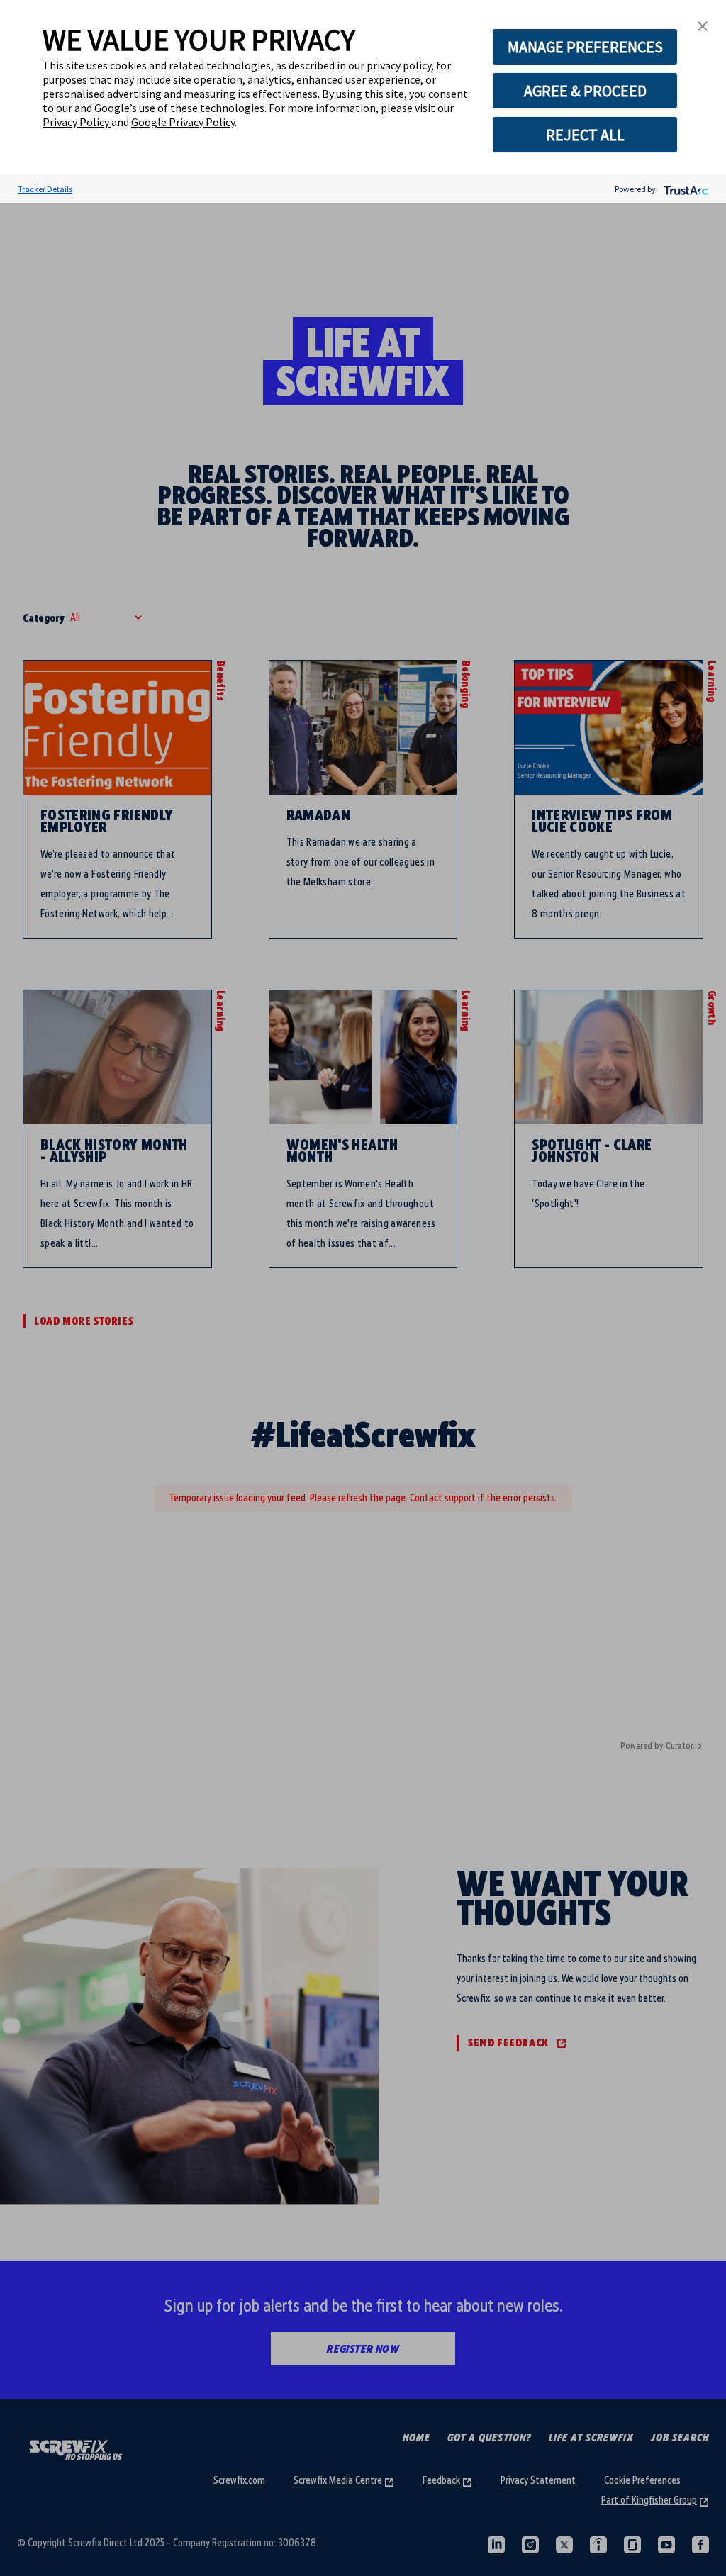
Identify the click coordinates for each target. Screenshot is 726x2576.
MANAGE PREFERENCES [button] (585, 47)
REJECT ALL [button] (585, 135)
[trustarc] (685, 189)
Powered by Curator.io (661, 1746)
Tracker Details (45, 189)
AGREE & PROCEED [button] (585, 91)
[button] (703, 25)
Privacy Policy (77, 122)
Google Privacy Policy (183, 122)
